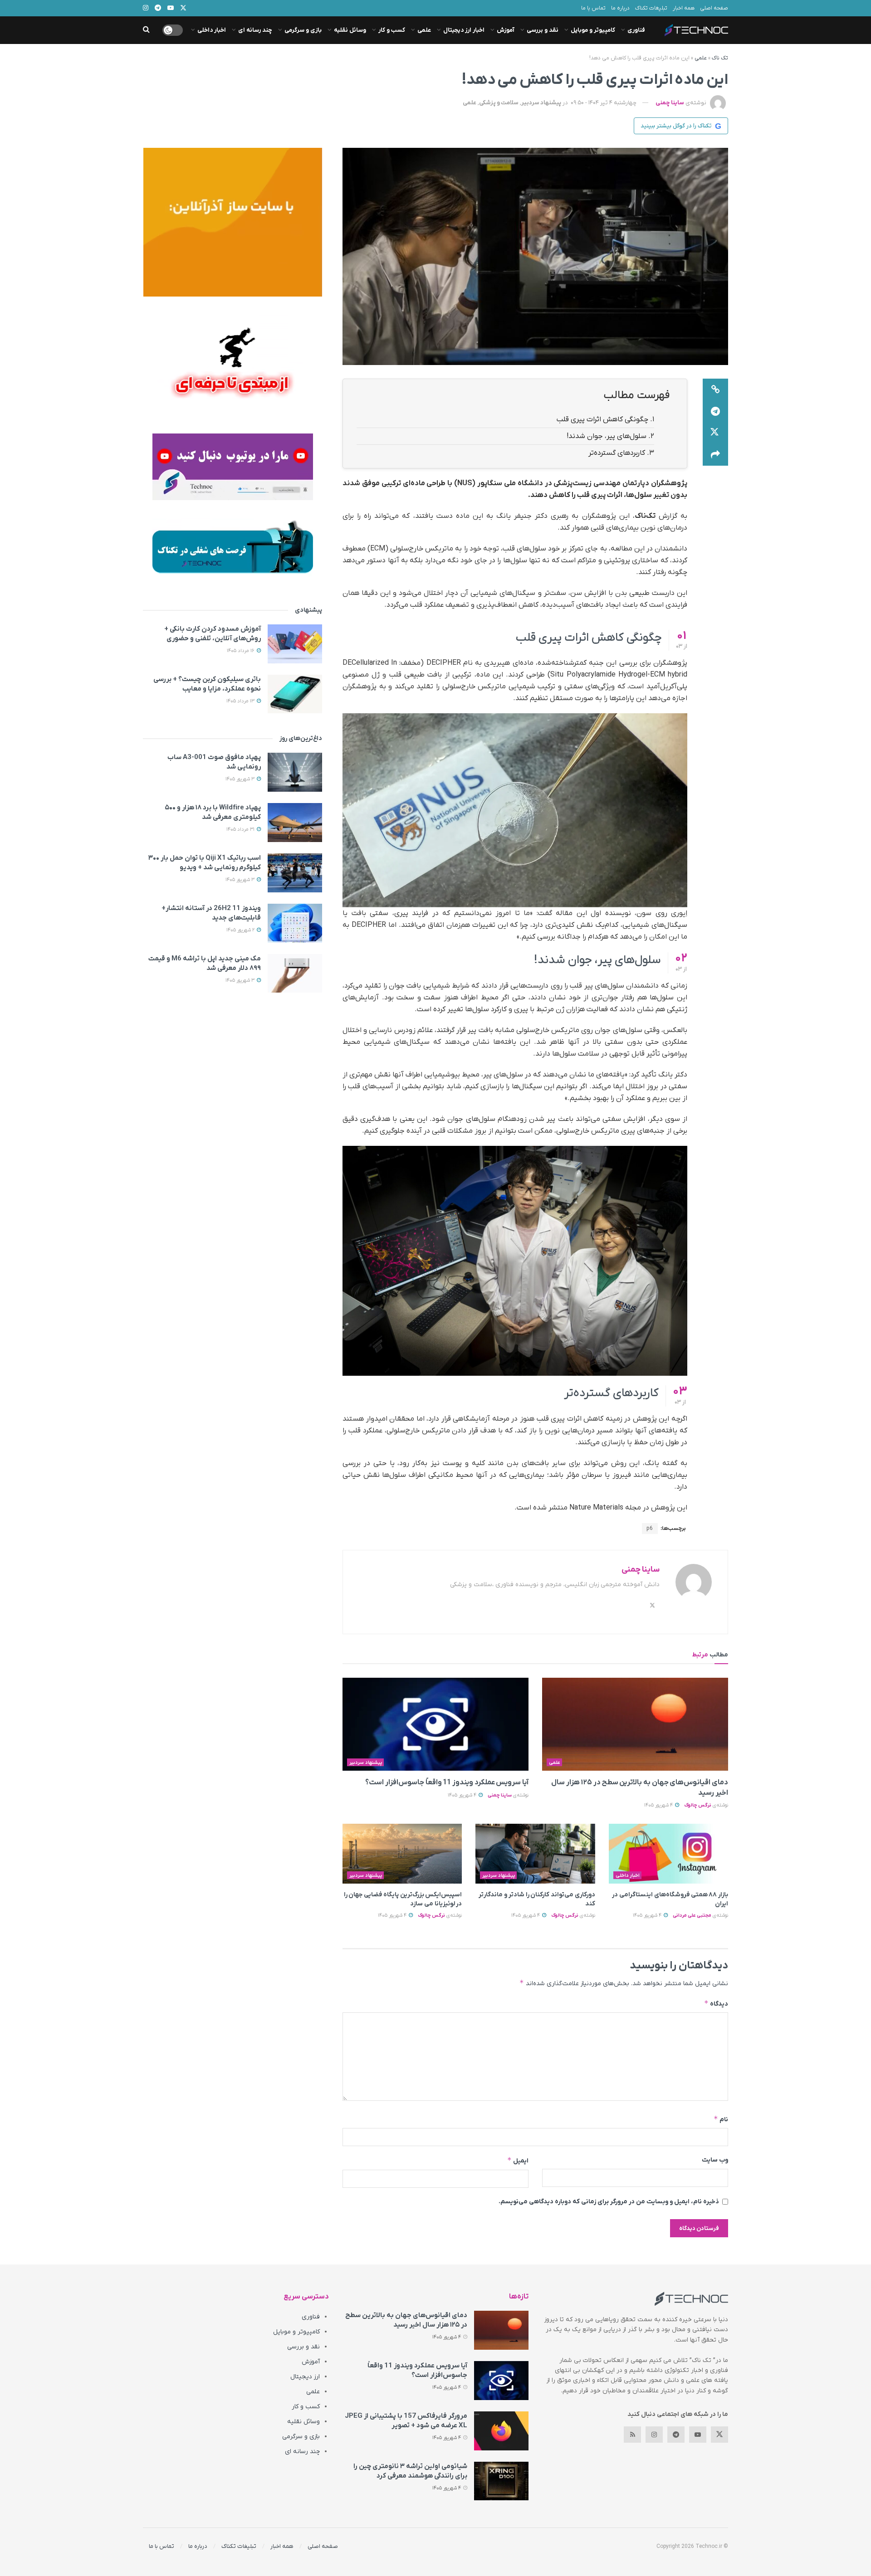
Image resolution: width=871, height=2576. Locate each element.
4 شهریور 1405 (659, 1805)
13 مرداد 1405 (241, 701)
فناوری (636, 30)
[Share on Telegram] (715, 411)
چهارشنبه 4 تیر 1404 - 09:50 (604, 103)
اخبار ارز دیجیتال (464, 30)
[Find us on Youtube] (698, 2435)
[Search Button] (146, 30)
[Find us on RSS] (632, 2435)
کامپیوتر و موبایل (593, 30)
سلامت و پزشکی (499, 103)
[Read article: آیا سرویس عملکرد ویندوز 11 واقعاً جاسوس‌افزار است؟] (435, 1724)
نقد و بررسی (543, 30)
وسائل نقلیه (350, 30)
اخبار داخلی (212, 30)
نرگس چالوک (698, 1805)
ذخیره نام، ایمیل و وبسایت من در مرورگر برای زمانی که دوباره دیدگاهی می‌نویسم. (609, 2202)
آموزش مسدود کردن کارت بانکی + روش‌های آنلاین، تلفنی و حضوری (213, 634)
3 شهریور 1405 (241, 779)
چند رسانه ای (255, 30)
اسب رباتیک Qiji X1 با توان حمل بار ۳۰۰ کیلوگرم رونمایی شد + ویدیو (205, 863)
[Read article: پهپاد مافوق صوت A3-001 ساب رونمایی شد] (295, 772)
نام (721, 2119)
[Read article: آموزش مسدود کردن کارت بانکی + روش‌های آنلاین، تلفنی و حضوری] (295, 644)
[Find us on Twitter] (719, 2435)
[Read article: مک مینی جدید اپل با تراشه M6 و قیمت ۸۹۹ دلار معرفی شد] (295, 974)
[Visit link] (232, 222)
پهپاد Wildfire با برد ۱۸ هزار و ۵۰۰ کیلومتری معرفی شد (213, 812)
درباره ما (620, 8)
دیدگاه (716, 2004)
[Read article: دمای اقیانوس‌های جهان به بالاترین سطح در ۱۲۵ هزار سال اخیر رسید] (635, 1724)
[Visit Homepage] (696, 30)
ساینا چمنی (670, 103)
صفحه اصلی (714, 8)
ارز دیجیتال (305, 2377)
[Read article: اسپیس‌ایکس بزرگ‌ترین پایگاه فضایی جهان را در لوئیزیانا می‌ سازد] (402, 1854)
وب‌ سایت (715, 2160)
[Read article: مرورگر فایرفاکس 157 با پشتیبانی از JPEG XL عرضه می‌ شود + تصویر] (501, 2431)
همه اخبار (684, 8)
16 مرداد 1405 (241, 651)
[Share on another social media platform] (715, 455)
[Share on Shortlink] (715, 390)
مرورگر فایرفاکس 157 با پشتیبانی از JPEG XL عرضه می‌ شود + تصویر (406, 2421)
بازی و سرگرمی (303, 30)
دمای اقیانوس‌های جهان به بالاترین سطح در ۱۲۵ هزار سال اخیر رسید (406, 2320)
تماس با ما (593, 8)
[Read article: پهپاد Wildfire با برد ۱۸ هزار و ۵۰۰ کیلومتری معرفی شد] (295, 823)
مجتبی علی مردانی (692, 1915)
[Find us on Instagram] (654, 2435)
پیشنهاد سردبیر (541, 103)
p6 (650, 1529)
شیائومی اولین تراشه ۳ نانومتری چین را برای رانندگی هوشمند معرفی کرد (410, 2471)
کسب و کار (392, 30)
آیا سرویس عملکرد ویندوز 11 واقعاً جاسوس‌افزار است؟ (447, 1782)
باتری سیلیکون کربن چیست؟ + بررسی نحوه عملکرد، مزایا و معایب (207, 684)
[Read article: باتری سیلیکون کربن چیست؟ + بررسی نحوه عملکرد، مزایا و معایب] (295, 694)
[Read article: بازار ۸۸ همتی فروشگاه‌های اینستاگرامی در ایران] (668, 1854)
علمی (424, 30)
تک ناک (720, 58)
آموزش (506, 30)
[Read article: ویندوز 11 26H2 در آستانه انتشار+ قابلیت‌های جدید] (295, 923)
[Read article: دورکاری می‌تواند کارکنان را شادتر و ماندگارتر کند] (535, 1854)
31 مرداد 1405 (241, 829)
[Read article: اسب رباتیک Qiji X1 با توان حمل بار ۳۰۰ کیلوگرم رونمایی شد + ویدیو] (295, 873)
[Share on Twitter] (715, 433)
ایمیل (518, 2160)
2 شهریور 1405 (241, 930)
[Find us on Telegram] (676, 2435)
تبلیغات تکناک (651, 8)
